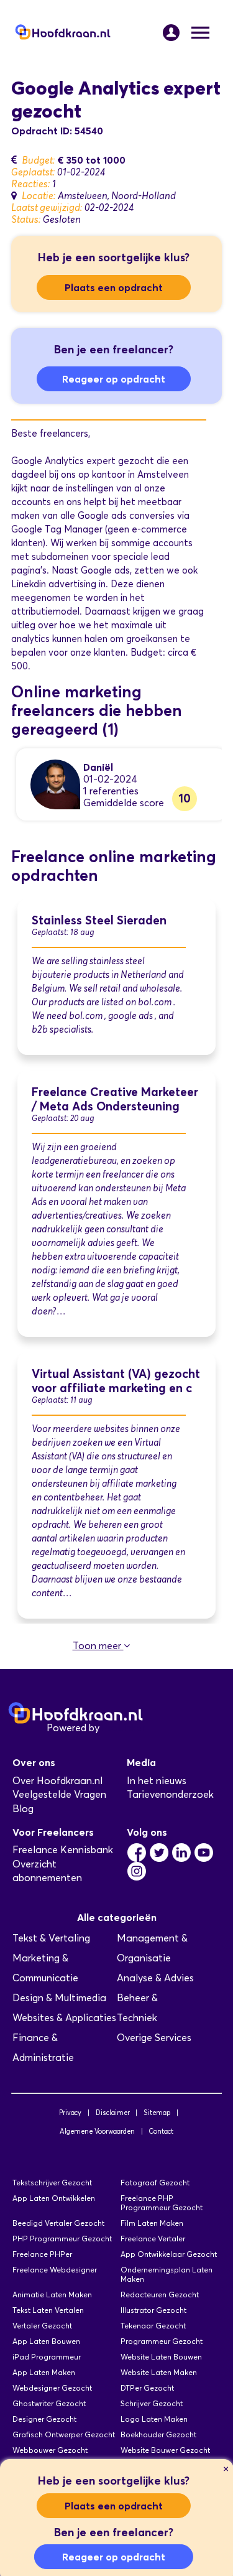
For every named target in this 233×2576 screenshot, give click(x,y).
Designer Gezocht (44, 2419)
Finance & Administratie (43, 2048)
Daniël (98, 767)
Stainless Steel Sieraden (99, 920)
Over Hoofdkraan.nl (57, 1781)
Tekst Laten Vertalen (48, 2310)
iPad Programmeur (47, 2357)
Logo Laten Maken (154, 2419)
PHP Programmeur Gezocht (62, 2239)
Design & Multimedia (59, 1998)
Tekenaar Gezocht (153, 2326)
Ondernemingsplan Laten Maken (167, 2274)
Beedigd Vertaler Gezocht (58, 2223)
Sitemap (157, 2113)
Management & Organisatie (152, 1948)
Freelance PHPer (42, 2254)
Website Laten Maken (159, 2372)
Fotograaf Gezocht (155, 2183)
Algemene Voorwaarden (97, 2131)
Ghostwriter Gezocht (49, 2403)
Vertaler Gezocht (42, 2326)
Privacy (70, 2113)
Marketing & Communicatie (45, 1968)
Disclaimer (113, 2113)
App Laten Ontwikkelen (54, 2198)
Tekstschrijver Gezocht (52, 2183)
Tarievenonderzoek (170, 1794)
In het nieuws (157, 1781)
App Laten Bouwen (46, 2341)
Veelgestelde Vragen (59, 1794)
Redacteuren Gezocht (160, 2295)
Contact (161, 2131)
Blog (23, 1809)
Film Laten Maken (152, 2223)
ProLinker (123, 1728)
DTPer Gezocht (147, 2388)
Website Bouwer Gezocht (165, 2450)
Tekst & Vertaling (51, 1938)
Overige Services (154, 2038)
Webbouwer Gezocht (50, 2450)
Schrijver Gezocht (152, 2403)
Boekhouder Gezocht (158, 2434)
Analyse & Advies (155, 1978)
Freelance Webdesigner (55, 2270)
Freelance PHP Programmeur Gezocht (162, 2203)
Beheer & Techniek (137, 2008)
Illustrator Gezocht (153, 2310)
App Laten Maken (44, 2372)
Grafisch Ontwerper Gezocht (64, 2434)
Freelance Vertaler (153, 2239)
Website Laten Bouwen (161, 2357)
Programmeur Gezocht (162, 2341)
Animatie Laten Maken (52, 2295)
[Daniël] (55, 783)
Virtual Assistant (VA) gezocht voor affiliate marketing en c (116, 1381)
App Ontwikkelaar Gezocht (169, 2254)
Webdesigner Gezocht (52, 2388)
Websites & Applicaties (64, 2018)
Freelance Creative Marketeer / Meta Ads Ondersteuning (115, 1099)
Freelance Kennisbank (63, 1850)
